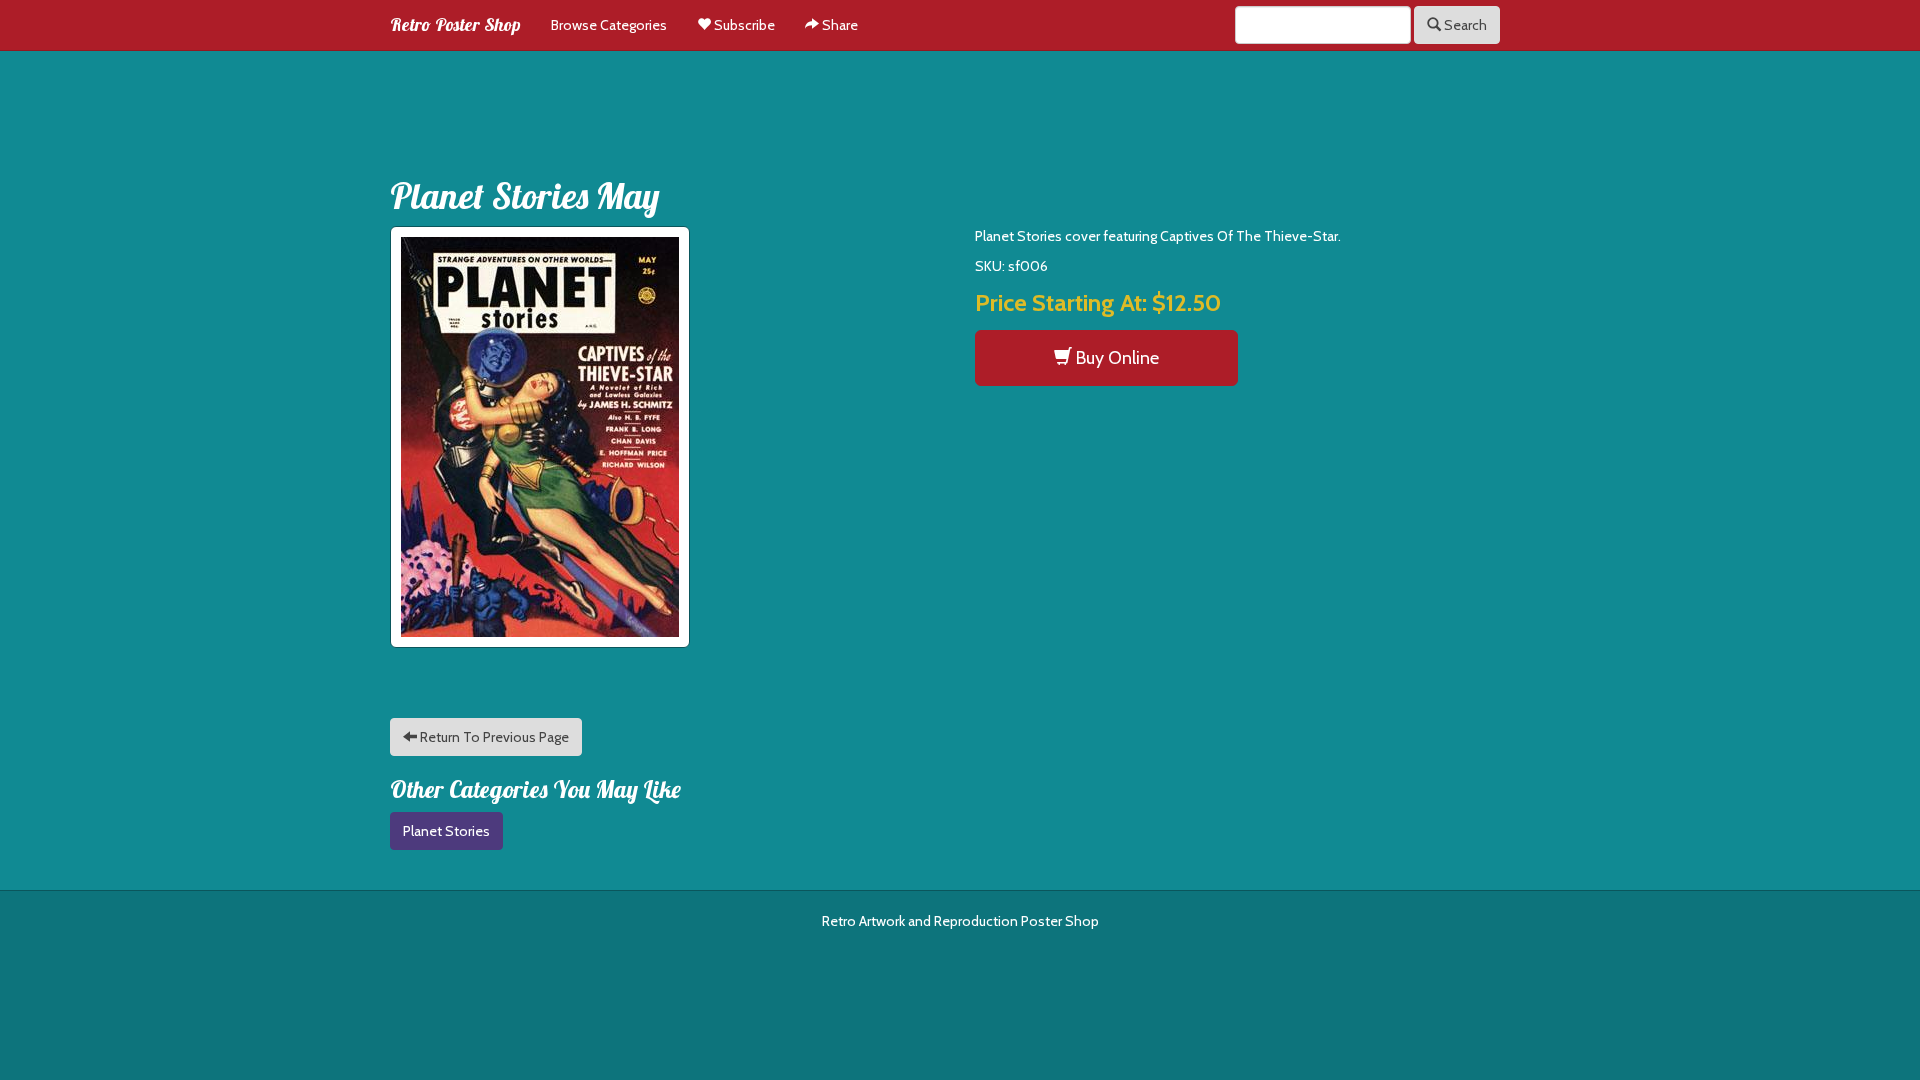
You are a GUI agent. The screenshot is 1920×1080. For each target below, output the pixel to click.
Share (838, 25)
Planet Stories (446, 831)
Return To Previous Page (493, 737)
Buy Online (1115, 358)
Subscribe (743, 25)
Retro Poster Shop (455, 24)
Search (1464, 25)
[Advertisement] (960, 106)
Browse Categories (609, 25)
